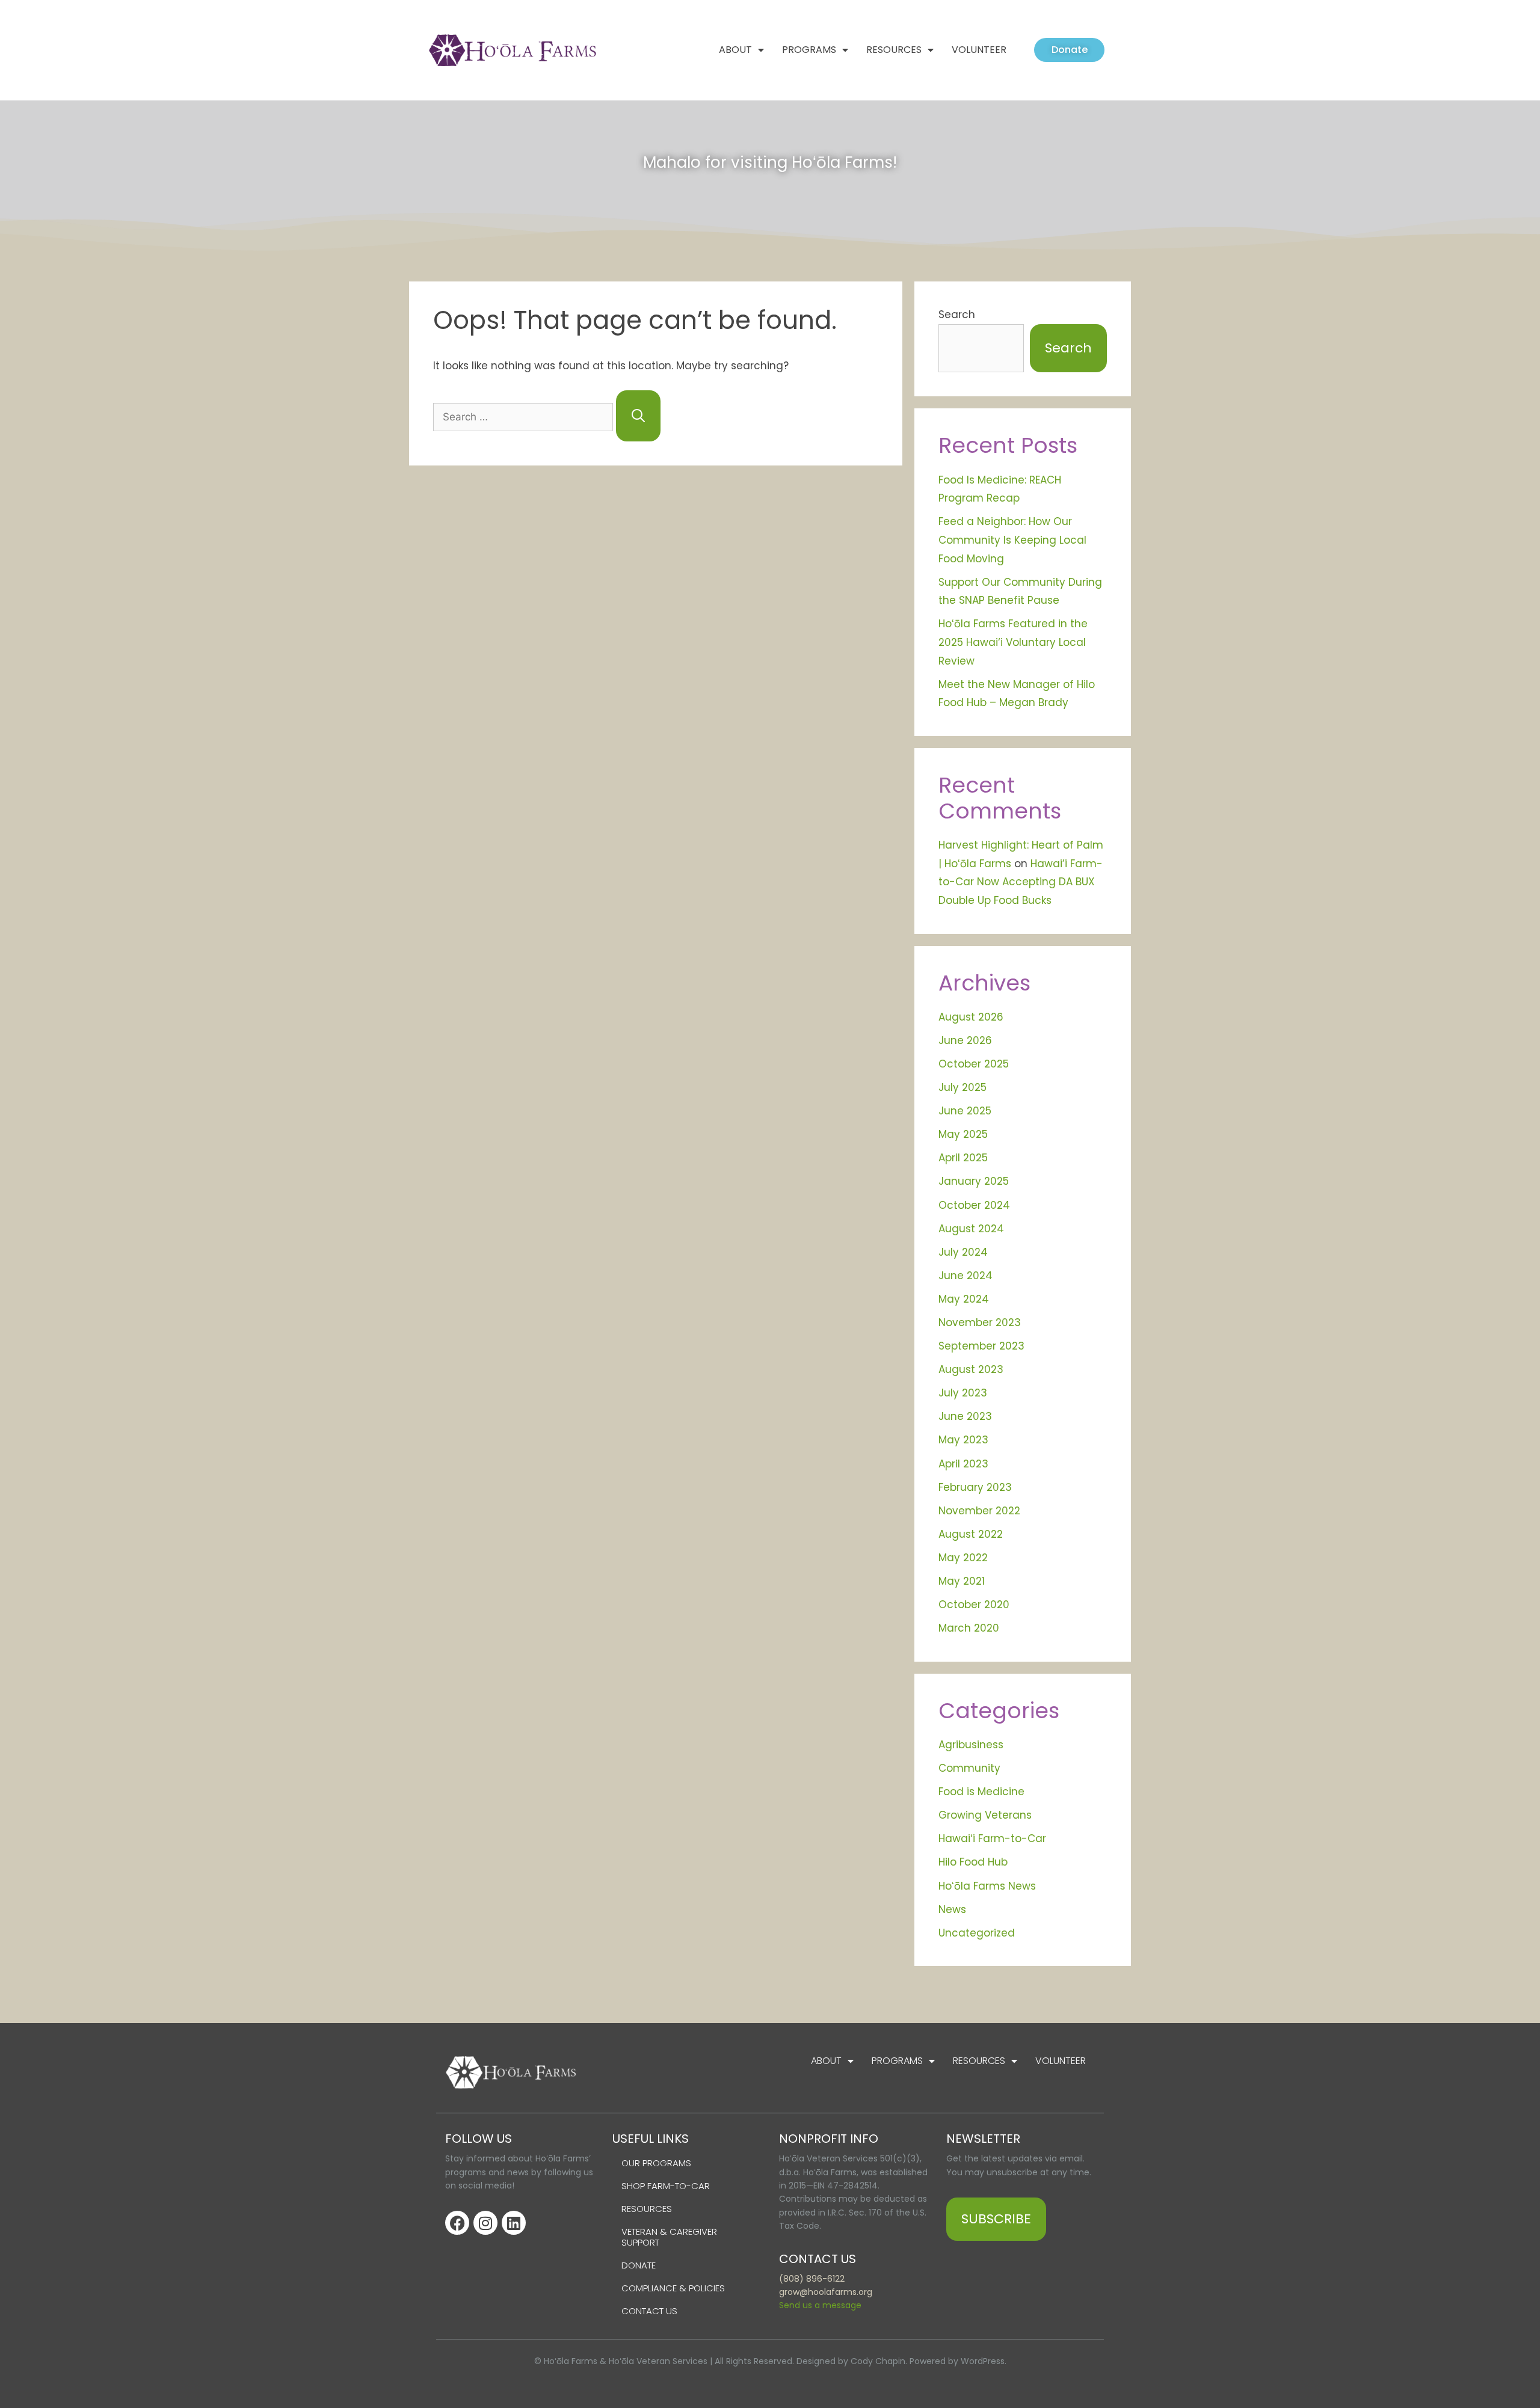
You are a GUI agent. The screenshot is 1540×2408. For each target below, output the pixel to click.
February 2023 (975, 1487)
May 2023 (963, 1440)
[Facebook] (457, 2223)
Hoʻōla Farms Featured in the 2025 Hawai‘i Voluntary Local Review (1013, 642)
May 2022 (963, 1558)
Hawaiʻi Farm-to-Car (992, 1838)
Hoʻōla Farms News (987, 1886)
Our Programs (656, 2163)
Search (957, 315)
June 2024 (966, 1276)
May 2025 (963, 1134)
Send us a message (820, 2305)
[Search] (638, 416)
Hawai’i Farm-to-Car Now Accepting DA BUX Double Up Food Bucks (1021, 882)
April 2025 (963, 1158)
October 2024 (974, 1205)
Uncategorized (977, 1933)
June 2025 (965, 1111)
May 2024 (964, 1299)
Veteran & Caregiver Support (669, 2237)
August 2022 (971, 1534)
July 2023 (963, 1393)
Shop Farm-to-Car (666, 2186)
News (952, 1909)
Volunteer (979, 50)
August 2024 (971, 1229)
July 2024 (963, 1252)
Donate (639, 2265)
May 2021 (962, 1581)
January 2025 (974, 1181)
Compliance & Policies (673, 2288)
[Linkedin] (514, 2223)
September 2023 (981, 1346)
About (735, 50)
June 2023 (965, 1416)
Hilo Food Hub (973, 1862)
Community (969, 1768)
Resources (894, 50)
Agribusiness (971, 1745)
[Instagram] (485, 2223)
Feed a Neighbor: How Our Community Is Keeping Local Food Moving (1012, 540)
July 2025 (962, 1087)
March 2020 (969, 1628)
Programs (809, 50)
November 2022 (979, 1511)
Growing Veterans (985, 1815)
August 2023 (971, 1369)
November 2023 (980, 1322)
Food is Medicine (981, 1792)
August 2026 (971, 1017)
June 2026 (965, 1040)
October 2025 (974, 1064)
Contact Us (649, 2311)
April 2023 (963, 1464)
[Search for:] (525, 417)
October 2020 (974, 1605)
